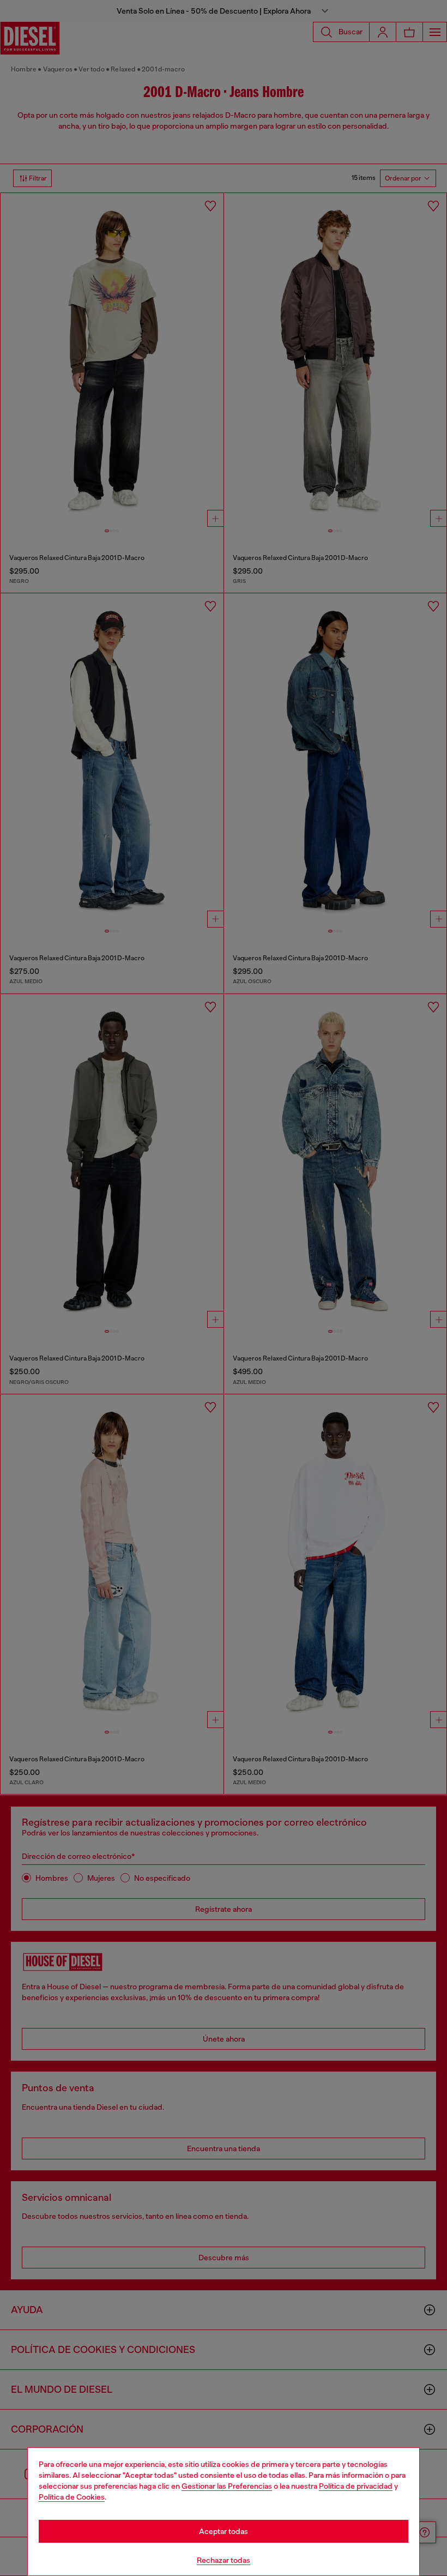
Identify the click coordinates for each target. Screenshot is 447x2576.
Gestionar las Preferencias (227, 2486)
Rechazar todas (224, 2560)
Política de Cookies (72, 2497)
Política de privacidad (356, 2486)
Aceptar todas (224, 2531)
